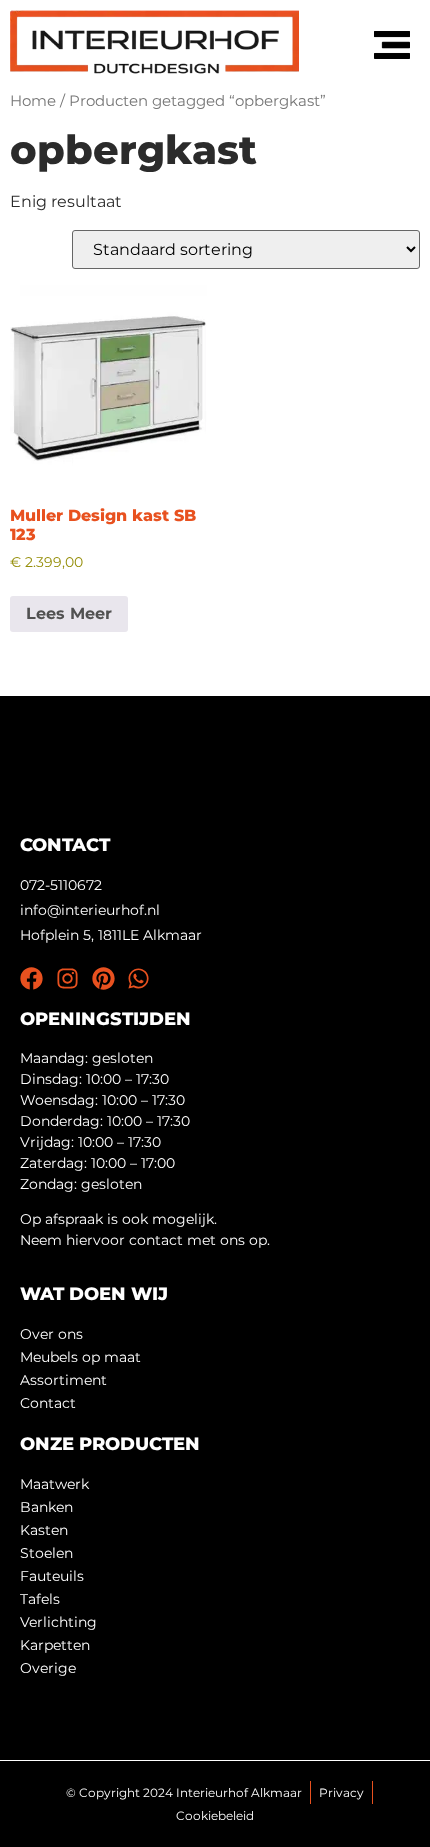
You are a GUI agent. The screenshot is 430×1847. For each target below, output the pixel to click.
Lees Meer (69, 613)
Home (33, 101)
